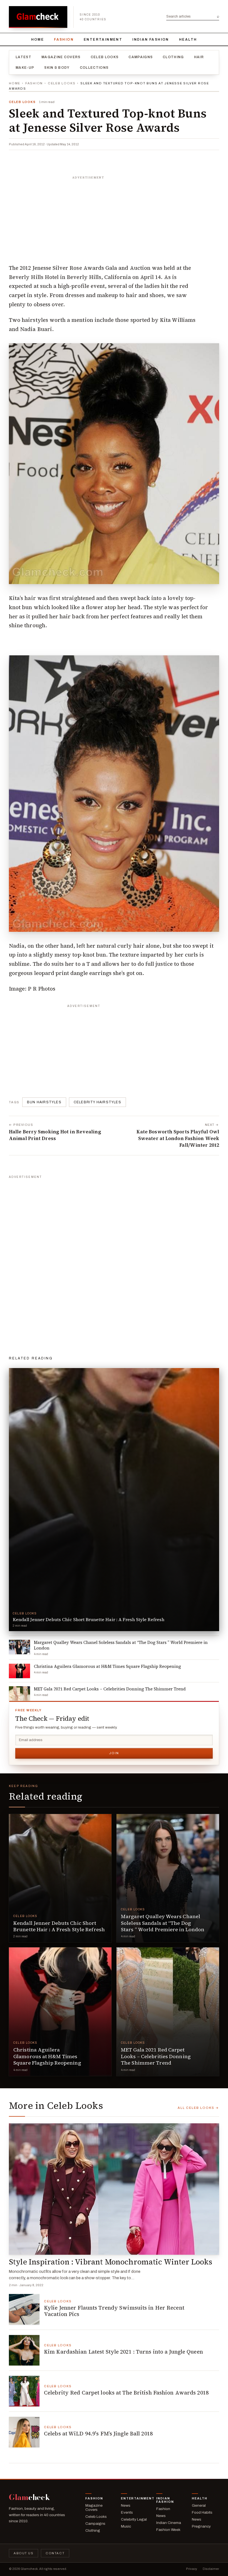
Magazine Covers (61, 57)
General (199, 2505)
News (126, 2505)
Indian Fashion (151, 40)
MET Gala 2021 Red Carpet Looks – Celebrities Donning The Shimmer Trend (156, 2056)
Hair (199, 57)
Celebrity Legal (134, 2519)
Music (126, 2526)
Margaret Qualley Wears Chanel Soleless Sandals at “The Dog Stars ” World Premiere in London (163, 1923)
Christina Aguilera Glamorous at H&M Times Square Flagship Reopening (47, 2056)
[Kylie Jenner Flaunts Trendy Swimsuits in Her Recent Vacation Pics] (24, 2309)
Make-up (25, 68)
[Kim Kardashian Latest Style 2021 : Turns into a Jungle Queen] (24, 2350)
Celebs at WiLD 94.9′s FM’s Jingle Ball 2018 (98, 2433)
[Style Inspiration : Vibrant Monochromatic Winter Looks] (114, 2189)
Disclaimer (211, 2569)
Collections (94, 68)
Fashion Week (168, 2530)
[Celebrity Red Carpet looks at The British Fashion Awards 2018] (24, 2391)
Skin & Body (57, 68)
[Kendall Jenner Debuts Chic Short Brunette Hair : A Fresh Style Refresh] (60, 1878)
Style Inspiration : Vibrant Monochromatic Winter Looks (111, 2262)
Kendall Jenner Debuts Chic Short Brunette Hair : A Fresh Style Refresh (59, 1926)
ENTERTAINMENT (103, 40)
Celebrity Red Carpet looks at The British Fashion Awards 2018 (126, 2393)
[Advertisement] (114, 217)
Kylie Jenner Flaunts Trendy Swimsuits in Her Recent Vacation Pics (114, 2311)
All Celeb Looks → (198, 2108)
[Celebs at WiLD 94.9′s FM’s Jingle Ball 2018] (24, 2432)
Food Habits (202, 2512)
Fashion (64, 40)
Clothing (173, 57)
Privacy (192, 2569)
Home (38, 40)
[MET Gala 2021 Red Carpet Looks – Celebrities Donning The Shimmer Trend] (168, 2012)
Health (188, 40)
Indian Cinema (169, 2523)
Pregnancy (201, 2526)
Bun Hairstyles (44, 1102)
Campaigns (141, 57)
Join (114, 1753)
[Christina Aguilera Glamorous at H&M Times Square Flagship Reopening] (60, 2012)
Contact (55, 2553)
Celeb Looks (105, 57)
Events (127, 2512)
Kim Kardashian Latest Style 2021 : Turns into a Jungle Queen (123, 2352)
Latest (23, 57)
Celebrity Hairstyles (97, 1102)
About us (23, 2553)
